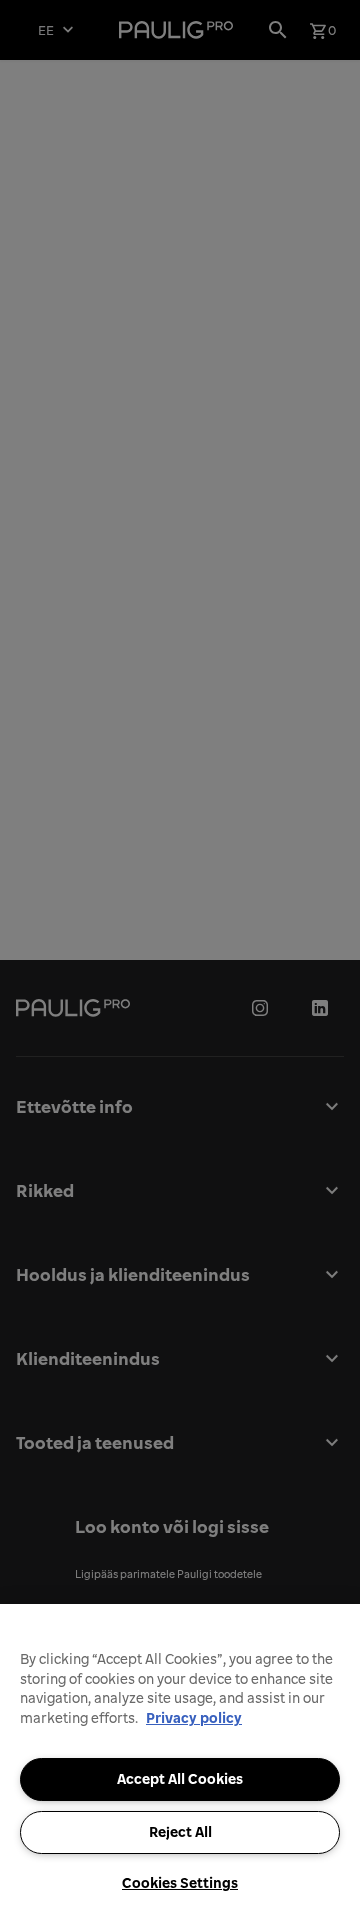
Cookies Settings (180, 1883)
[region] (180, 1762)
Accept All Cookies (180, 1779)
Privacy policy (194, 1718)
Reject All (180, 1832)
